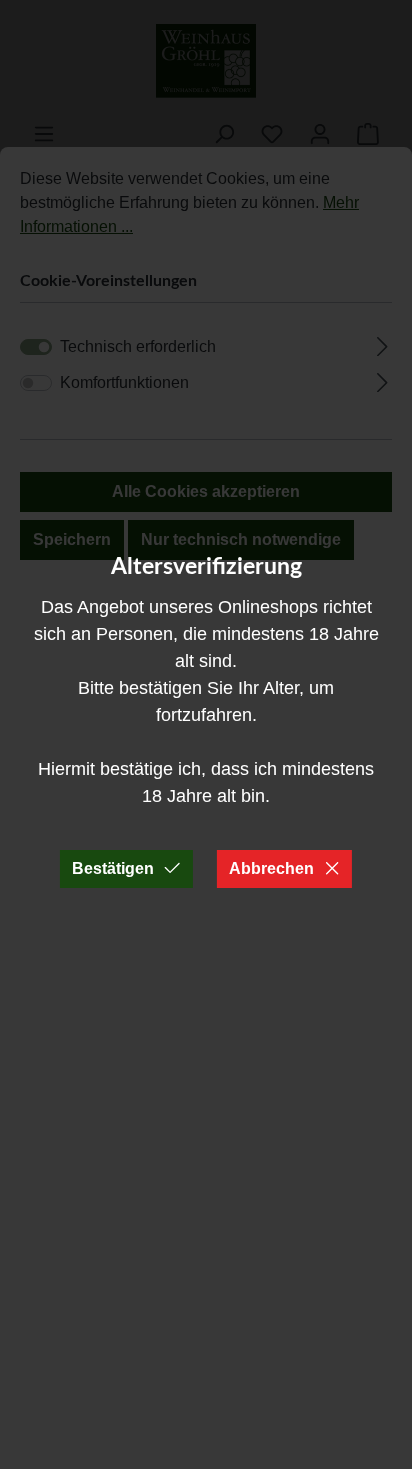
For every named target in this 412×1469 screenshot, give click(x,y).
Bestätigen (113, 868)
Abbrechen (271, 868)
